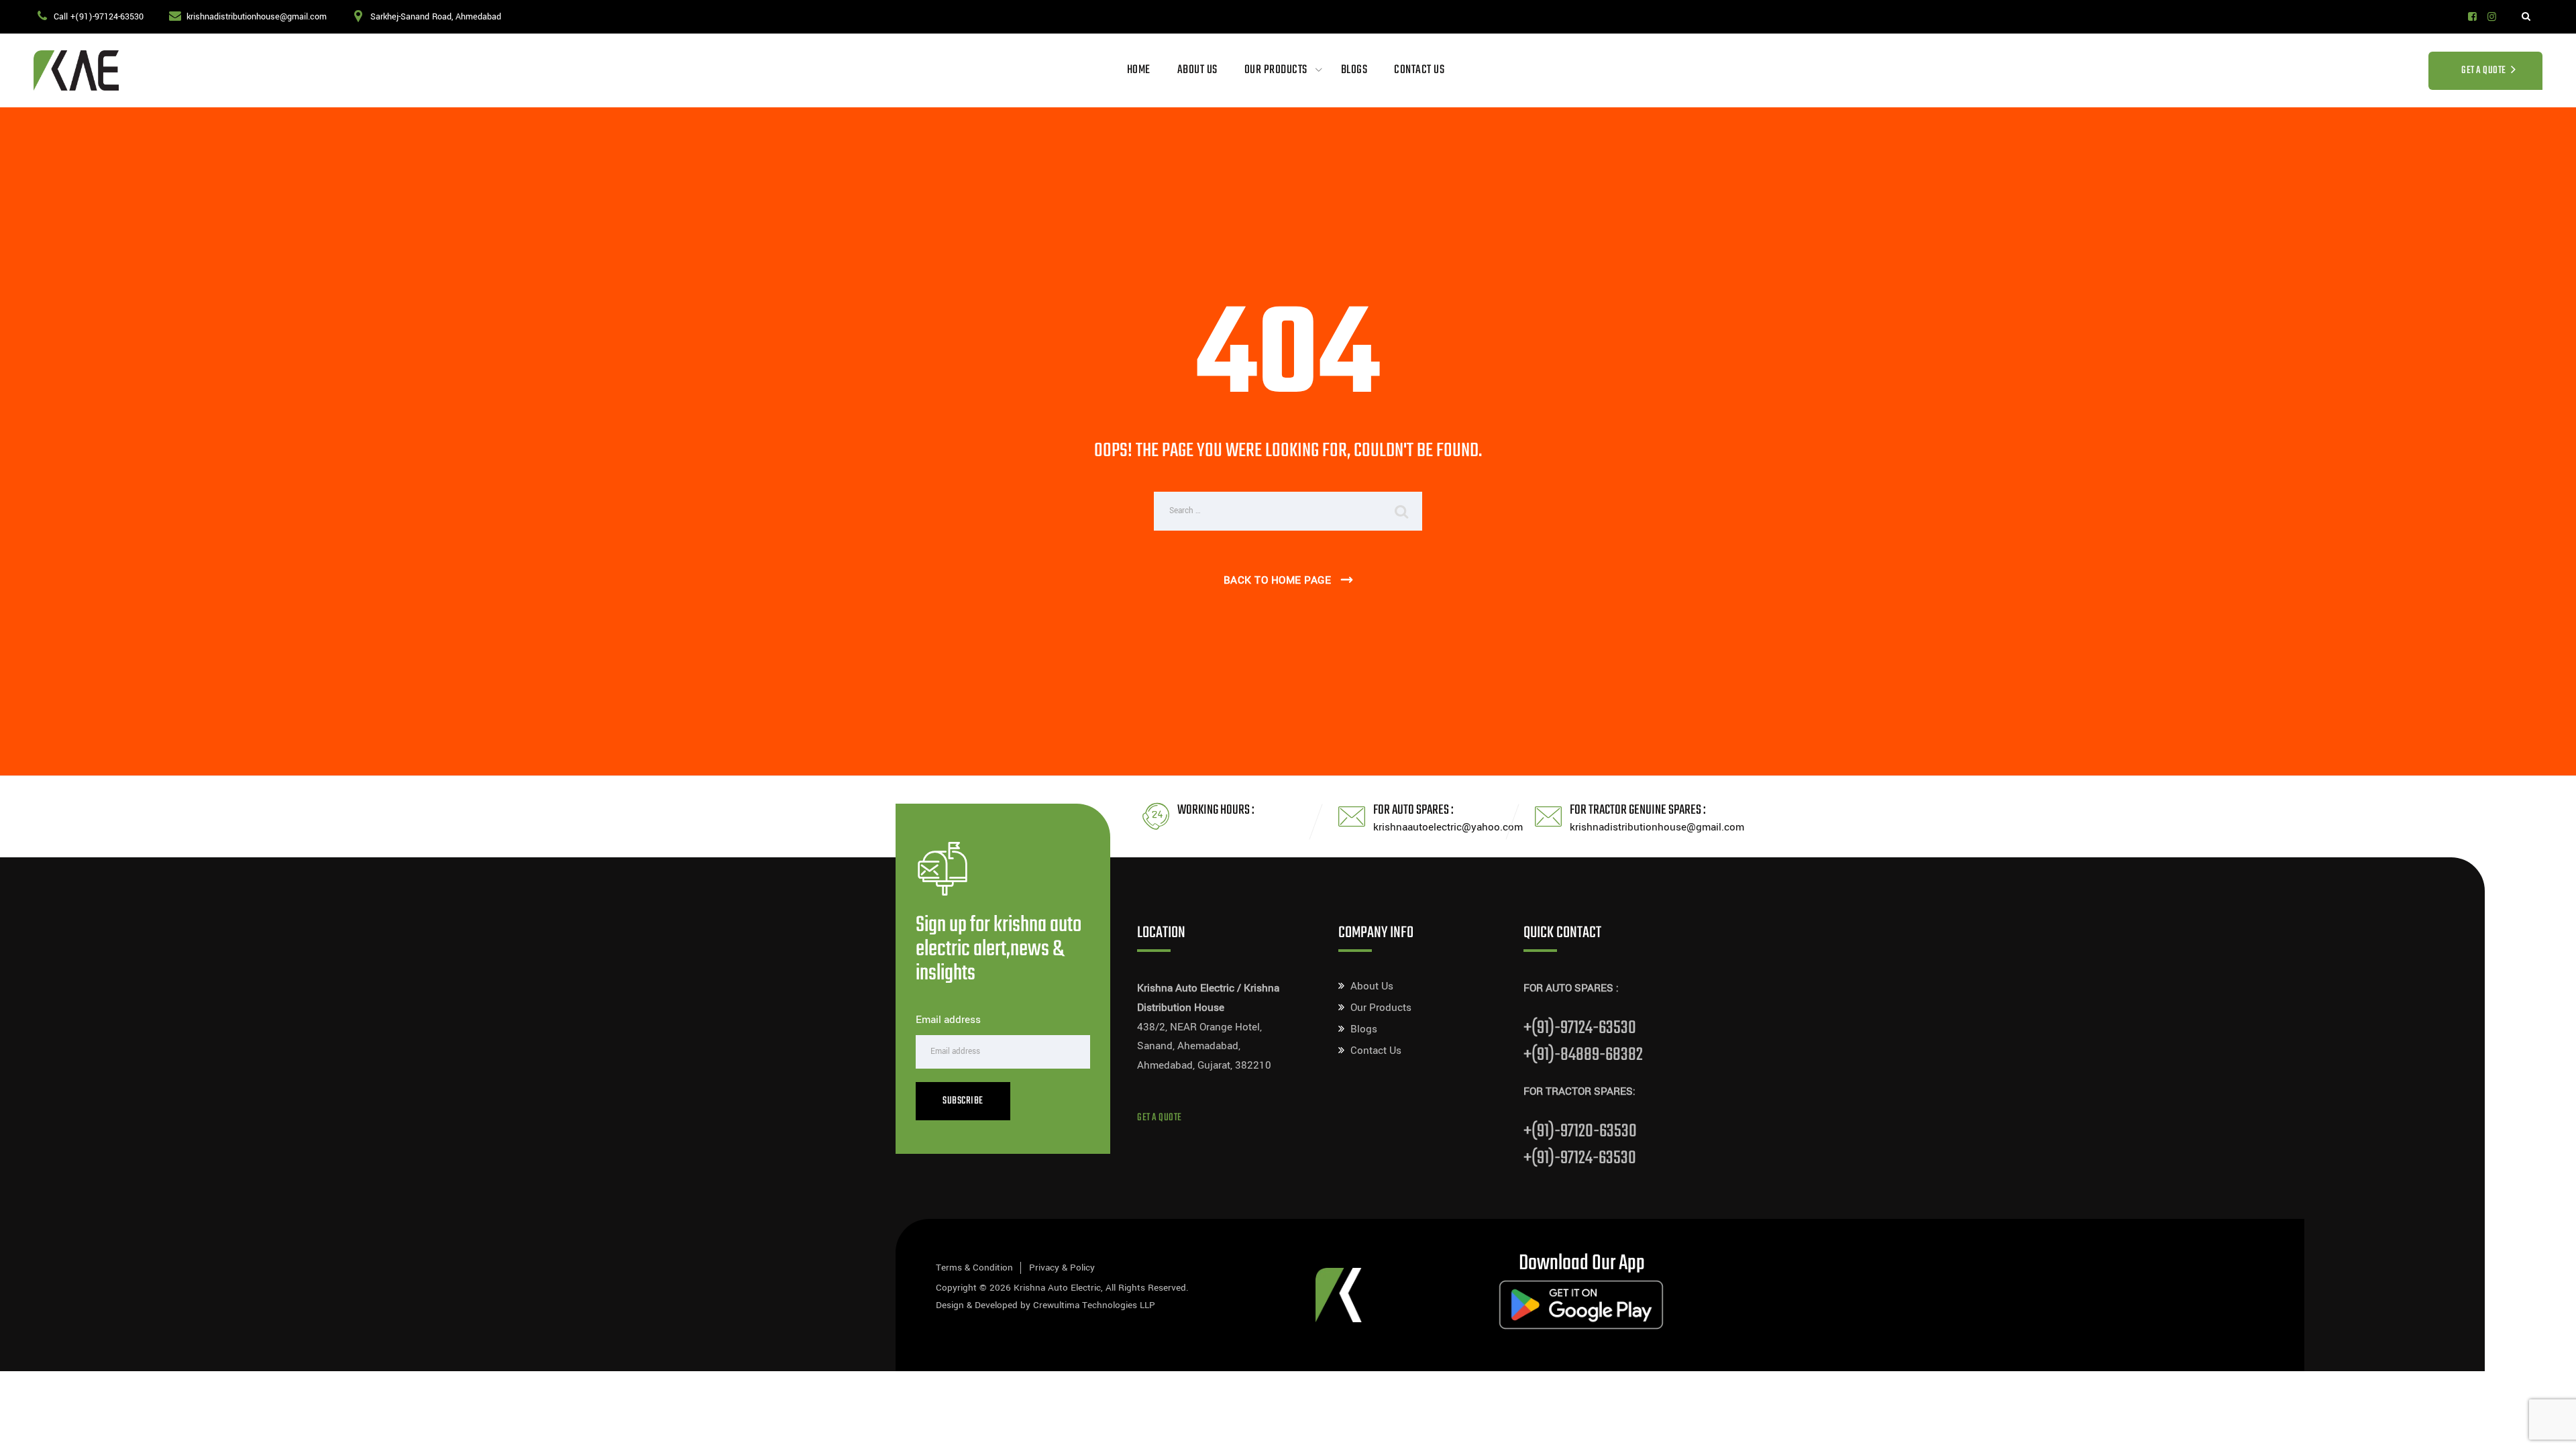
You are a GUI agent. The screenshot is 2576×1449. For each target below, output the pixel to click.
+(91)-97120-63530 (1580, 1131)
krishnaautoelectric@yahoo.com (1448, 827)
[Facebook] (2472, 17)
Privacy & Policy (1062, 1268)
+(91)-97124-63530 (1580, 1028)
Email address (948, 1020)
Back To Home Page (1278, 580)
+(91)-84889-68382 (1583, 1055)
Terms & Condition (974, 1268)
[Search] (2526, 17)
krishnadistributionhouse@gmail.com (257, 17)
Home (1139, 70)
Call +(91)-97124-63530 (99, 17)
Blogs (1354, 70)
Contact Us (1419, 70)
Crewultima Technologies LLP (1094, 1305)
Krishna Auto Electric (1057, 1288)
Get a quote (1160, 1118)
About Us (1197, 70)
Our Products (1276, 70)
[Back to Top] (2547, 1427)
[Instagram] (2492, 17)
